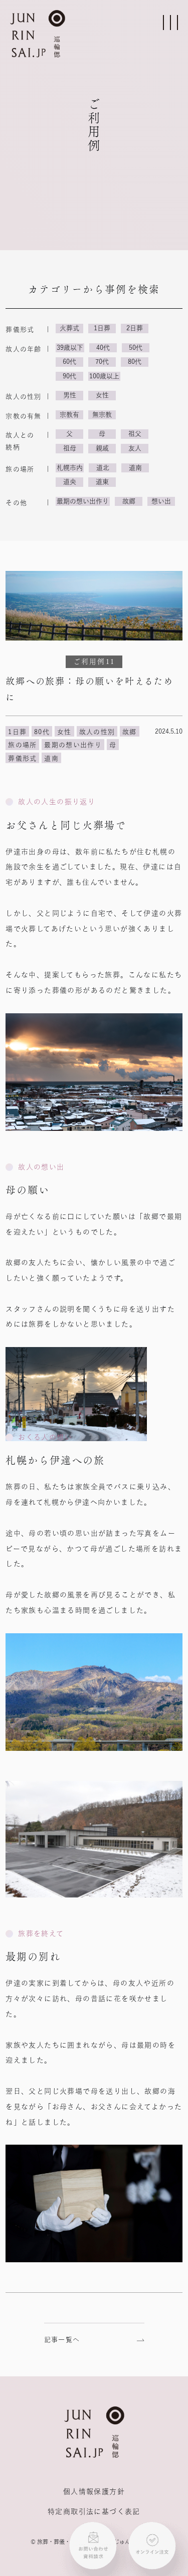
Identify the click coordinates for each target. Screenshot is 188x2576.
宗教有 (69, 415)
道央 (70, 482)
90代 (69, 376)
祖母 (70, 448)
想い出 (161, 501)
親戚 (102, 448)
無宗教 (102, 415)
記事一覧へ (62, 2340)
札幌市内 (70, 468)
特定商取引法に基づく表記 (94, 2511)
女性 (102, 395)
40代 (103, 348)
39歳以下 (70, 348)
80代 (135, 362)
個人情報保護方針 (94, 2491)
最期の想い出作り (83, 501)
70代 (102, 362)
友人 (135, 448)
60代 (69, 362)
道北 (103, 468)
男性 (70, 395)
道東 (102, 482)
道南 (135, 468)
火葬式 (69, 328)
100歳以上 (104, 376)
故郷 (129, 501)
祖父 (135, 434)
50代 (136, 348)
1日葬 (102, 328)
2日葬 (135, 328)
